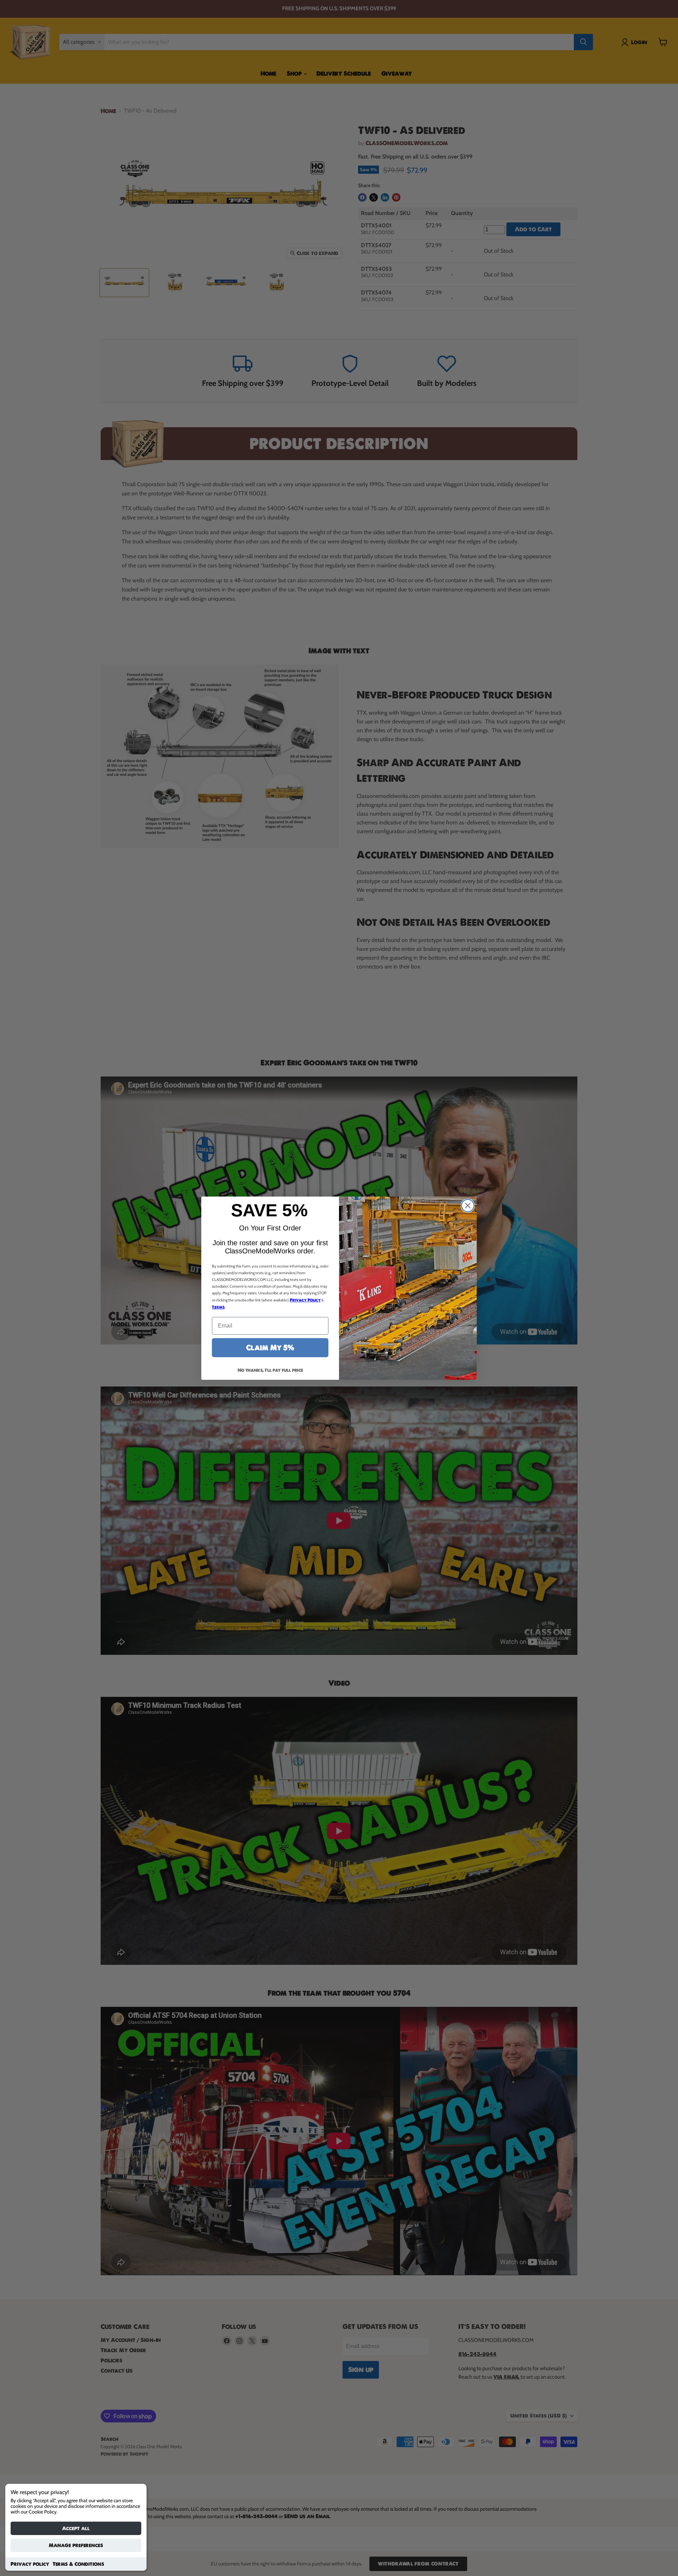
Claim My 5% (270, 1347)
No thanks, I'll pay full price (270, 1370)
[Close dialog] (468, 1206)
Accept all (76, 2528)
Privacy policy (30, 2564)
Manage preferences (76, 2545)
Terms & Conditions (78, 2564)
